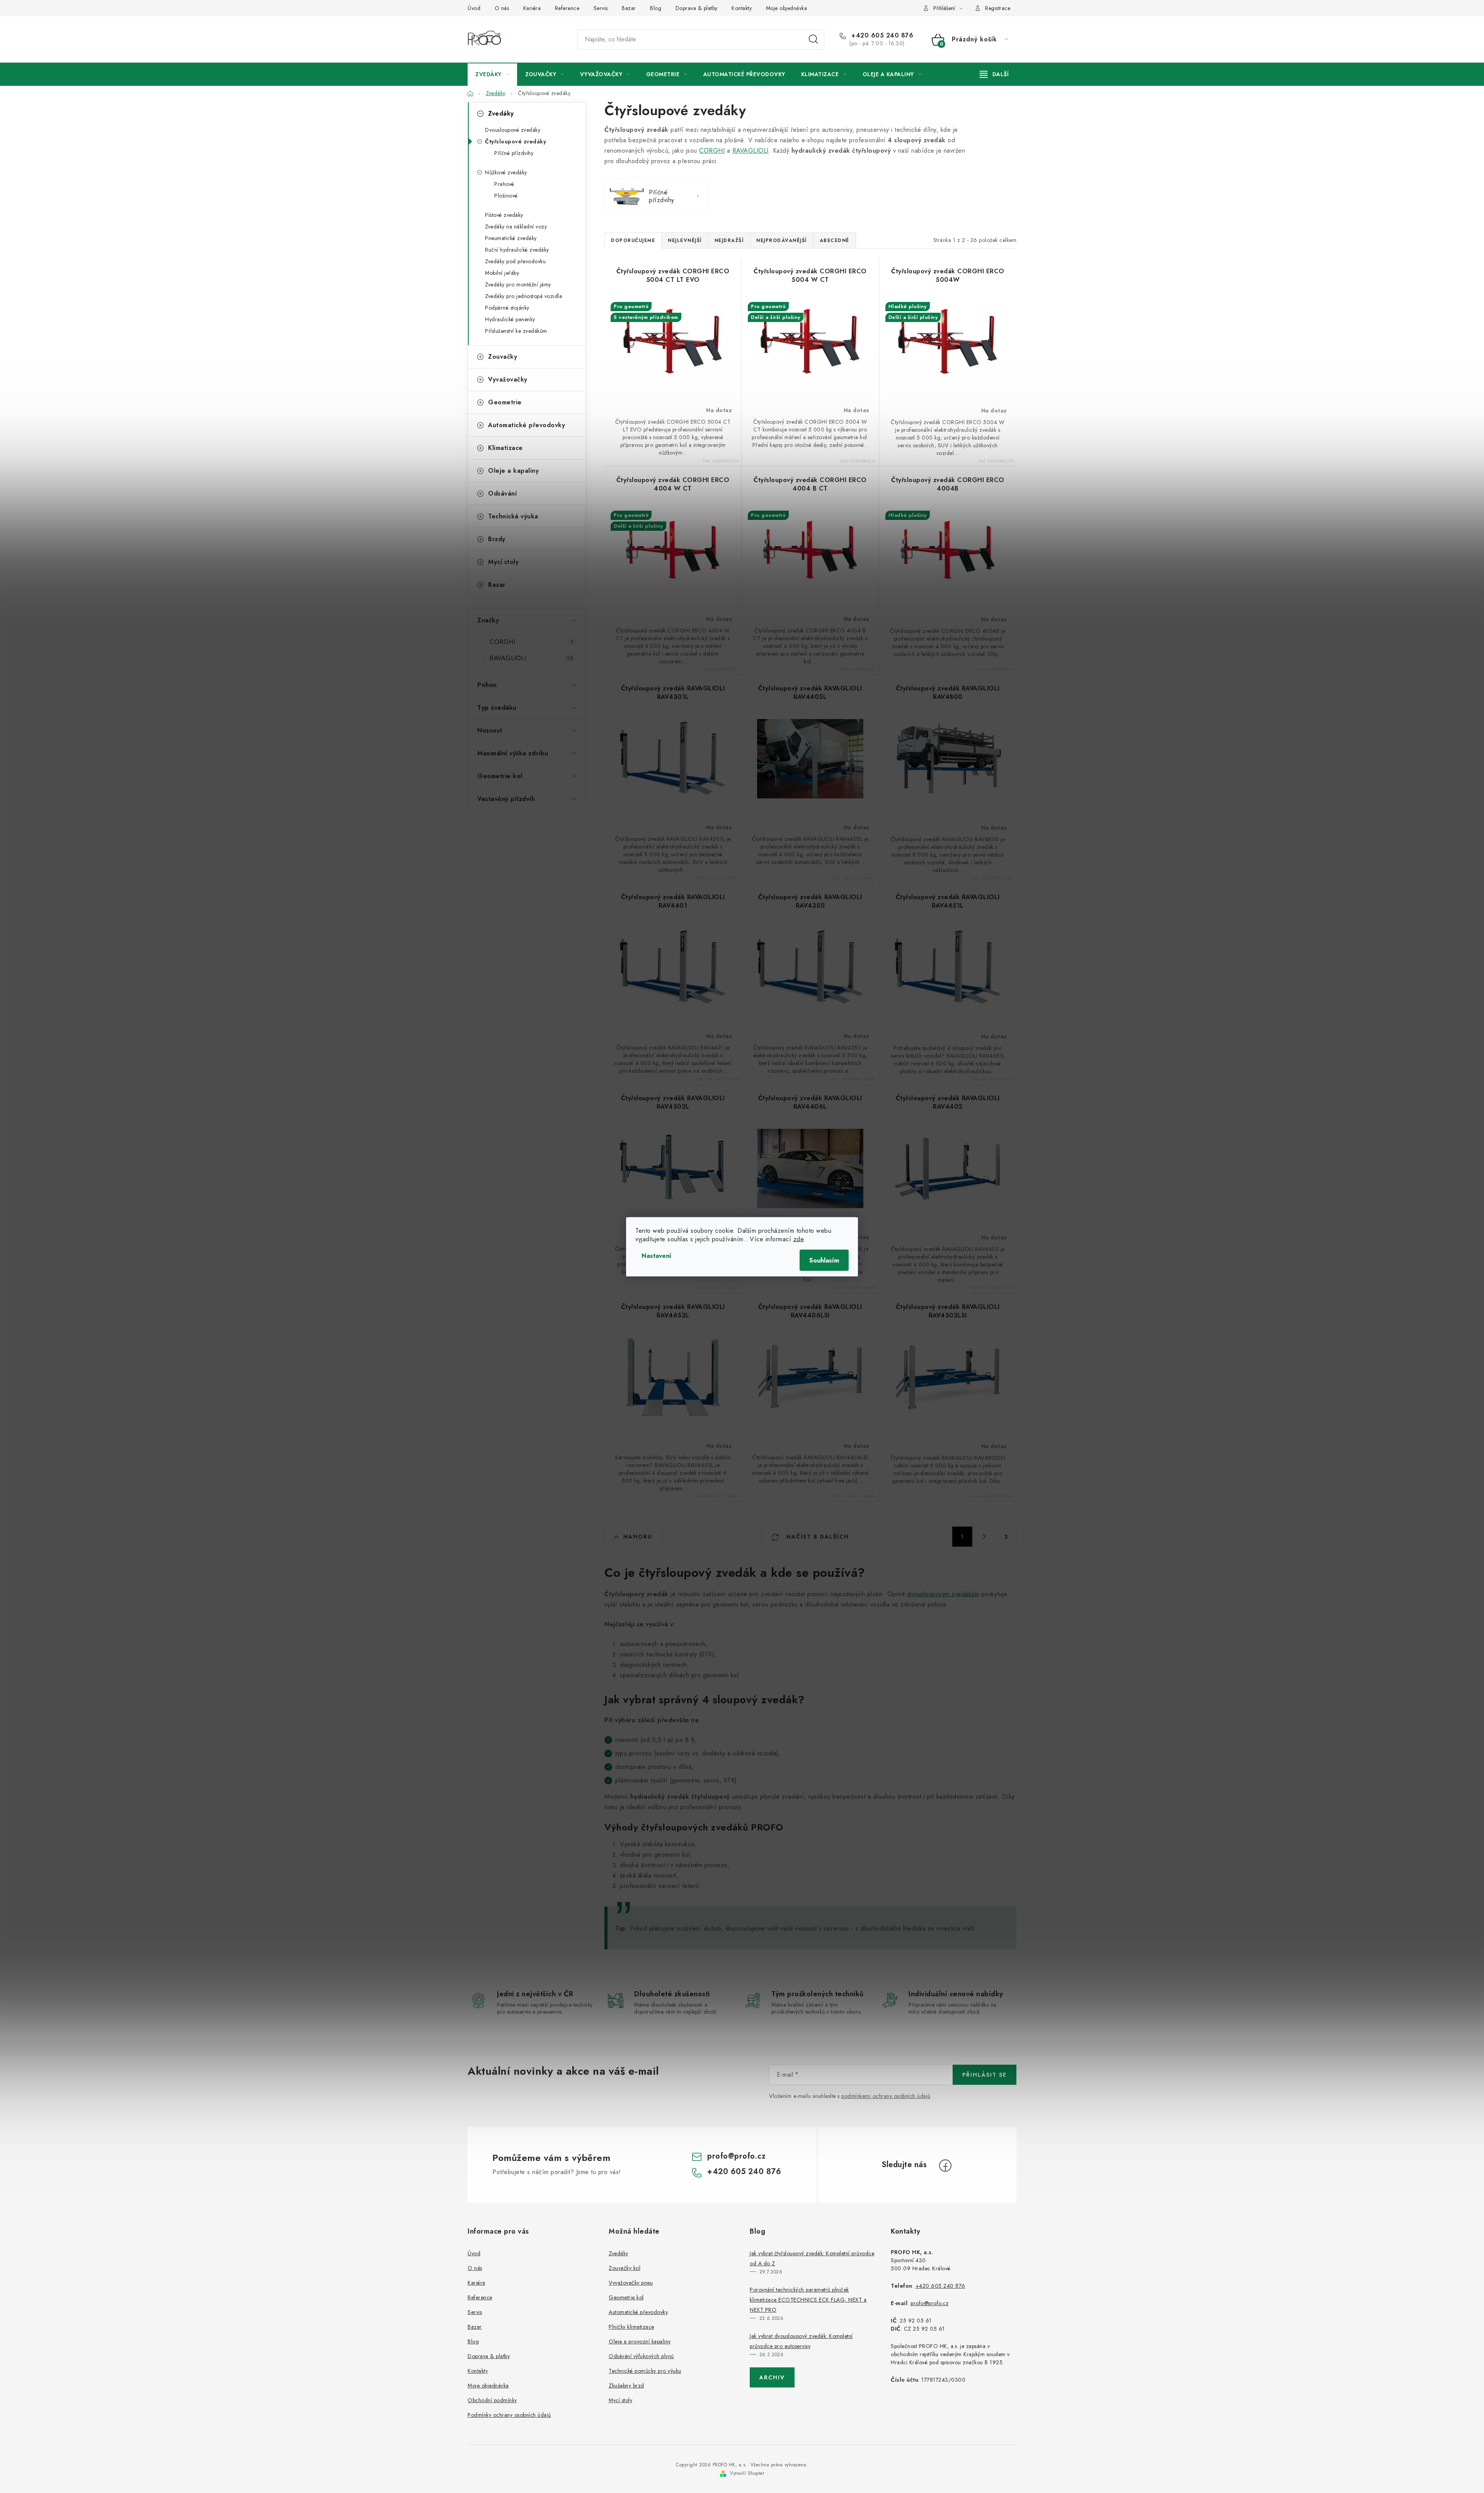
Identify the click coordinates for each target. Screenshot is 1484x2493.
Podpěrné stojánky (507, 308)
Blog (656, 8)
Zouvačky (503, 357)
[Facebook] (945, 2166)
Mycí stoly (503, 562)
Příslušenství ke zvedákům (516, 331)
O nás (502, 8)
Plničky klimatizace (631, 2327)
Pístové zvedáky (504, 215)
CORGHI (531, 642)
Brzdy (497, 539)
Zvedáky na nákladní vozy (516, 227)
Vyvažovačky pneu (631, 2283)
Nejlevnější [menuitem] (685, 240)
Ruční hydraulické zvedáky (517, 250)
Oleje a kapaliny (513, 471)
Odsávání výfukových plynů (641, 2356)
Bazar (629, 8)
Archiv (772, 2377)
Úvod (474, 8)
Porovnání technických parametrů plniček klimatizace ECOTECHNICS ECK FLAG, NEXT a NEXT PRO (808, 2300)
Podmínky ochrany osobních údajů (509, 2415)
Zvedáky (501, 113)
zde (799, 1239)
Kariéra (532, 8)
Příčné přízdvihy (514, 153)
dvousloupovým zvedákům (943, 1594)
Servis (601, 8)
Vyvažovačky (508, 379)
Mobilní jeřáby (502, 273)
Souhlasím (824, 1260)
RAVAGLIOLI (531, 658)
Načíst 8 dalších (817, 1537)
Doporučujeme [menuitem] (633, 240)
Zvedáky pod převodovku (515, 261)
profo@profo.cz (736, 2156)
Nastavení (656, 1255)
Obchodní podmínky (492, 2400)
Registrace (998, 8)
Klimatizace (505, 448)
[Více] (994, 74)
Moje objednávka (787, 8)
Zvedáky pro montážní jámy (518, 285)
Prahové (504, 184)
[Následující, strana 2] (984, 1537)
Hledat (813, 39)
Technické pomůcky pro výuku (645, 2371)
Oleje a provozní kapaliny (640, 2341)
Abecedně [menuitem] (835, 240)
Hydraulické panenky (510, 319)
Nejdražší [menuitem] (729, 240)
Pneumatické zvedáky (511, 238)
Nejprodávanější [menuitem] (782, 240)
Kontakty (742, 8)
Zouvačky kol (625, 2268)
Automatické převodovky (527, 425)
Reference (567, 8)
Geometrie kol (626, 2297)
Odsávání (502, 493)
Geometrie (505, 402)
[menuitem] (492, 74)
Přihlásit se (985, 2075)
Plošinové (506, 196)
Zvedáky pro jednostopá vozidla (523, 296)
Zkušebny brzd (626, 2386)
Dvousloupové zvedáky (513, 130)
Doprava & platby (697, 8)
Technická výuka (513, 516)
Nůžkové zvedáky (506, 172)
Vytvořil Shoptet (747, 2473)
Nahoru (638, 1537)
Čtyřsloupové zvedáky (516, 141)
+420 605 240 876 (881, 36)
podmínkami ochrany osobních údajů (886, 2096)
